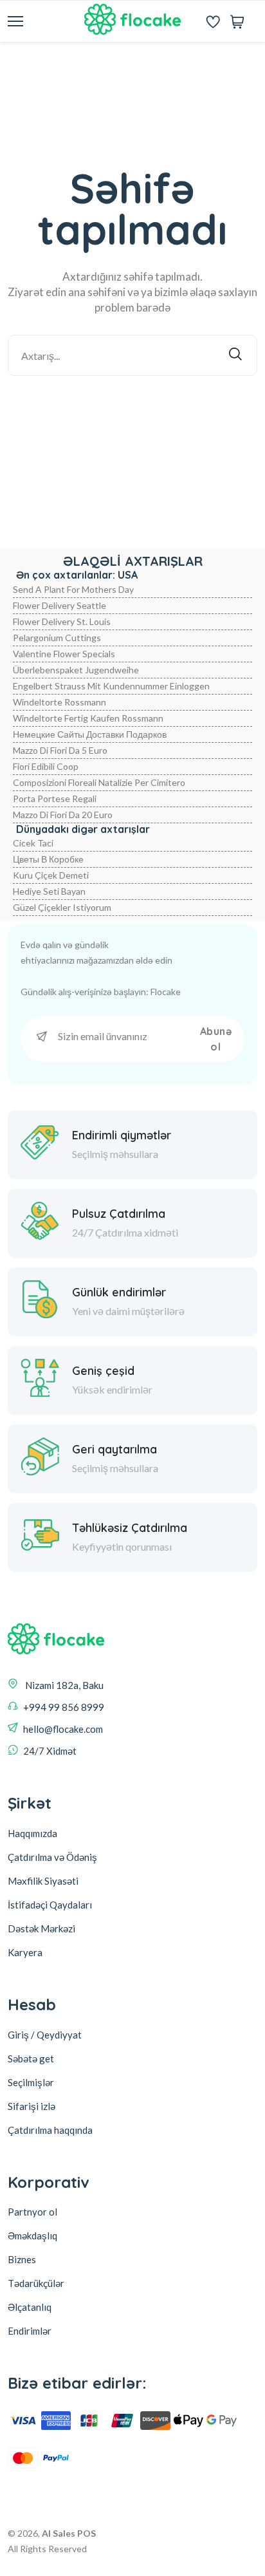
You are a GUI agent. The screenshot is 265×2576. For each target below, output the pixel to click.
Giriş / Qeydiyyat (45, 2035)
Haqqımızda (32, 1833)
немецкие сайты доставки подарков (90, 734)
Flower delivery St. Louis (62, 621)
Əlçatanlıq (30, 2307)
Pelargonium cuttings (57, 638)
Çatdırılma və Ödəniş (52, 1857)
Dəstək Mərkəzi (41, 1928)
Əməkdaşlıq (32, 2235)
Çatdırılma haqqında (50, 2130)
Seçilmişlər (31, 2082)
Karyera (25, 1952)
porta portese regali (55, 798)
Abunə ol (216, 1039)
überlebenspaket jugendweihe (76, 670)
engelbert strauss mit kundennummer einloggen (111, 686)
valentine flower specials (64, 654)
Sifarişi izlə (32, 2106)
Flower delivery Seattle (59, 605)
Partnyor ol (32, 2212)
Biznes (22, 2259)
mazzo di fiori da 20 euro (63, 815)
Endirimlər (30, 2331)
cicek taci (33, 843)
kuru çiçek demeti (51, 875)
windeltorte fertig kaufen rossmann (88, 718)
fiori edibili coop (46, 766)
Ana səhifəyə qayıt (142, 410)
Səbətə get (31, 2058)
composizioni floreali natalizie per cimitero (99, 782)
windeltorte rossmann (59, 702)
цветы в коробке (48, 859)
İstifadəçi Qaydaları (50, 1905)
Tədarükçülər (36, 2283)
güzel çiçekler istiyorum (62, 907)
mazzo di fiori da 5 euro (60, 750)
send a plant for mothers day (73, 589)
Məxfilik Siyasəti (43, 1881)
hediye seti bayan (49, 891)
